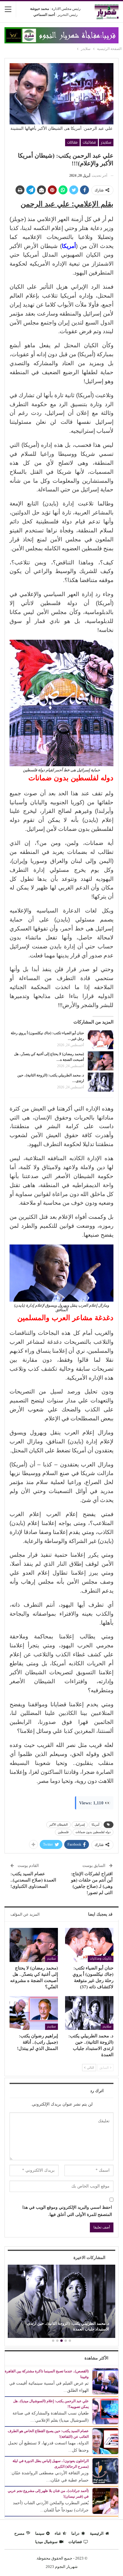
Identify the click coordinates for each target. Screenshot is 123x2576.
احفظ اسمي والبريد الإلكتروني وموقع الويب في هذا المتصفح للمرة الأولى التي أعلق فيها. (67, 2211)
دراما (75, 2533)
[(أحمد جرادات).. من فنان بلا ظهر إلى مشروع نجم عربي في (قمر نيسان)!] (105, 2500)
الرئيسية (97, 2533)
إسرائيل (80, 1825)
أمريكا (96, 1825)
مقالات (72, 142)
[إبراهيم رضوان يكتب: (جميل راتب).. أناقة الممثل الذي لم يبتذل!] (34, 2013)
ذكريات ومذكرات (101, 1959)
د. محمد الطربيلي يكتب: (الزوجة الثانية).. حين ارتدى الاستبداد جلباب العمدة (68, 2326)
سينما (40, 2533)
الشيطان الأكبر (59, 1825)
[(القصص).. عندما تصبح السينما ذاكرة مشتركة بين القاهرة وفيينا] (105, 2381)
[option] (61, 2302)
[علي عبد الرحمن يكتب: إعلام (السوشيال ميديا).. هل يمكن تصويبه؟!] (105, 2411)
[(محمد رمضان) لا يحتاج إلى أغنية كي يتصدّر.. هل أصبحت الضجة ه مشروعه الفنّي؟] (101, 1061)
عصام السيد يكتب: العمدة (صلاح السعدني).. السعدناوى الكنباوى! (33, 1880)
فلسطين (63, 1832)
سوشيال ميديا (46, 2542)
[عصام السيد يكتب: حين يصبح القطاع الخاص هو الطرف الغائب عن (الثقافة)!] (105, 2441)
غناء (58, 2533)
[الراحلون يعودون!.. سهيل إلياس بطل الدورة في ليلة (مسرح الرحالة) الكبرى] (105, 2471)
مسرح (19, 2533)
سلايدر (106, 142)
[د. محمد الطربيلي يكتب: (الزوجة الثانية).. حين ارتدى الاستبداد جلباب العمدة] (101, 1082)
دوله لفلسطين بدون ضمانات (93, 1832)
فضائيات (89, 142)
